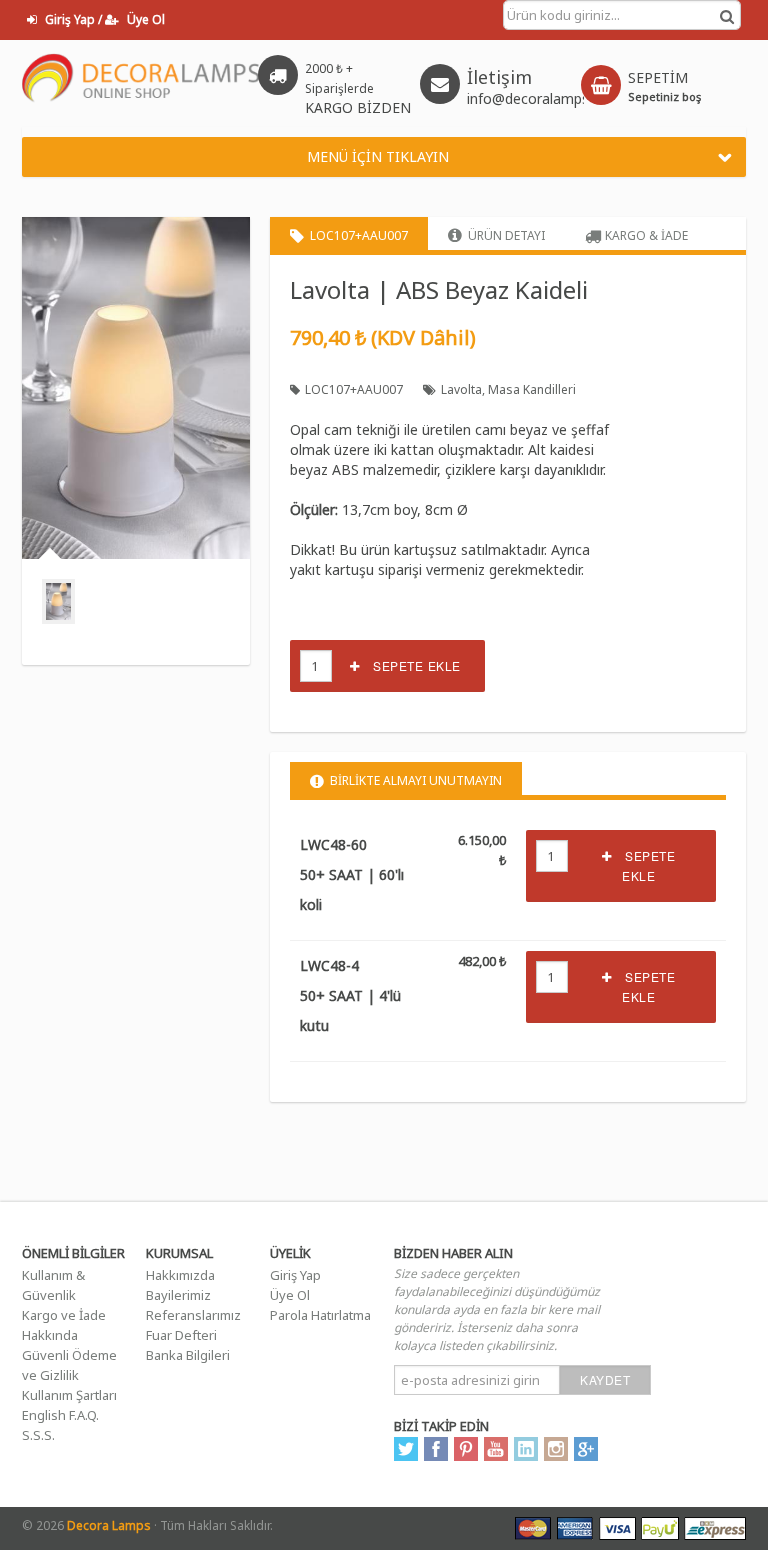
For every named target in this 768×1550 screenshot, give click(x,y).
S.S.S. (38, 1435)
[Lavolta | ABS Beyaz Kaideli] (58, 601)
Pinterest (466, 1449)
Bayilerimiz (178, 1295)
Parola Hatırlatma (320, 1315)
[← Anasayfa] (141, 83)
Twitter (406, 1449)
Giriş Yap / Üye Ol (103, 19)
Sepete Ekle (410, 665)
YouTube (496, 1449)
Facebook (436, 1449)
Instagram (556, 1449)
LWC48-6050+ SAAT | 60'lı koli (352, 874)
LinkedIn (526, 1449)
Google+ (586, 1449)
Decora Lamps (109, 1525)
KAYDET (605, 1379)
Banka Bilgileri (188, 1355)
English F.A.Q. (60, 1415)
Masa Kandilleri (532, 389)
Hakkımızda (180, 1275)
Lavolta (461, 389)
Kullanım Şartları (69, 1395)
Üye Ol (290, 1295)
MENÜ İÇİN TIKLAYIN (378, 156)
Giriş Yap (295, 1275)
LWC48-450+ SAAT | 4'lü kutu (350, 995)
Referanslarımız (193, 1315)
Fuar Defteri (181, 1335)
